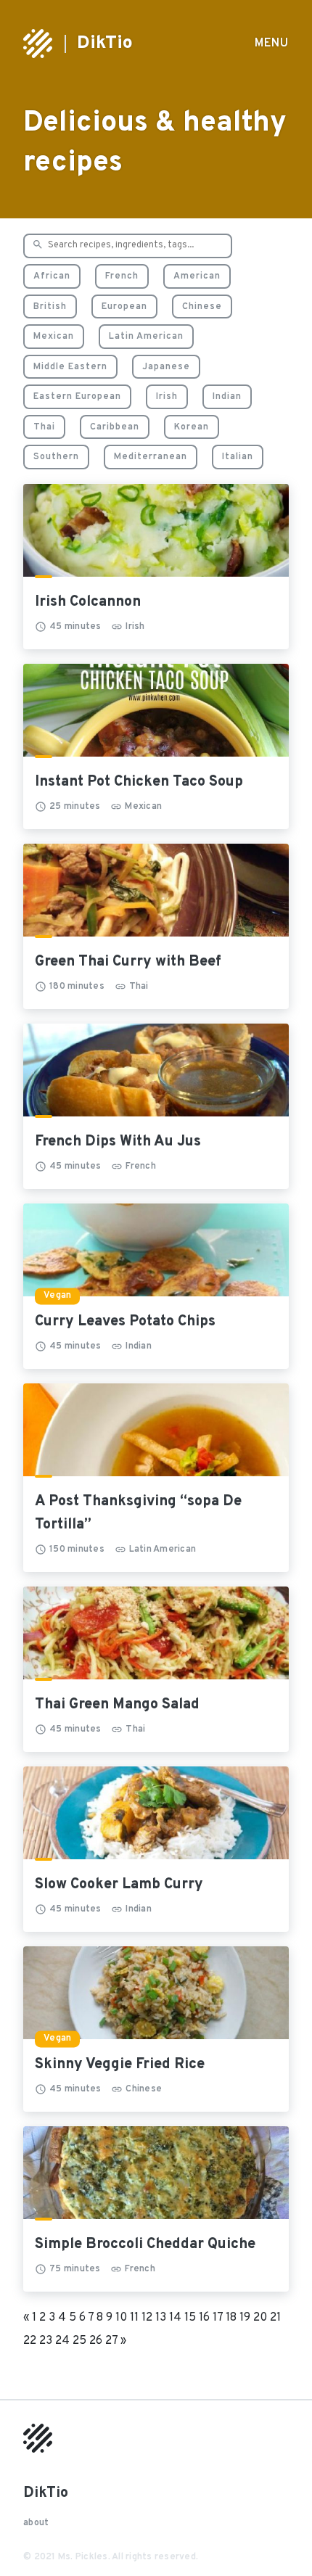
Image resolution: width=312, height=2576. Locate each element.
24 (62, 2341)
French (122, 276)
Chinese (202, 307)
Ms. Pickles (83, 2557)
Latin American (146, 337)
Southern (56, 457)
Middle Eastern (70, 367)
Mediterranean (151, 457)
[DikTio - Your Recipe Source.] (38, 44)
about (36, 2523)
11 (134, 2318)
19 (245, 2318)
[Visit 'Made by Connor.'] (38, 2450)
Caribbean (115, 427)
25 (79, 2341)
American (197, 276)
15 (190, 2318)
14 (175, 2318)
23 (46, 2341)
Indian (227, 397)
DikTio (105, 44)
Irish (167, 397)
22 (30, 2341)
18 (231, 2318)
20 (260, 2318)
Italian (238, 457)
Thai (44, 427)
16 (204, 2318)
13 (161, 2318)
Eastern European (77, 397)
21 (275, 2318)
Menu (272, 44)
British (50, 307)
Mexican (54, 337)
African (52, 276)
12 (147, 2318)
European (124, 307)
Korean (192, 427)
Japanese (166, 367)
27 (111, 2341)
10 (121, 2318)
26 (96, 2341)
